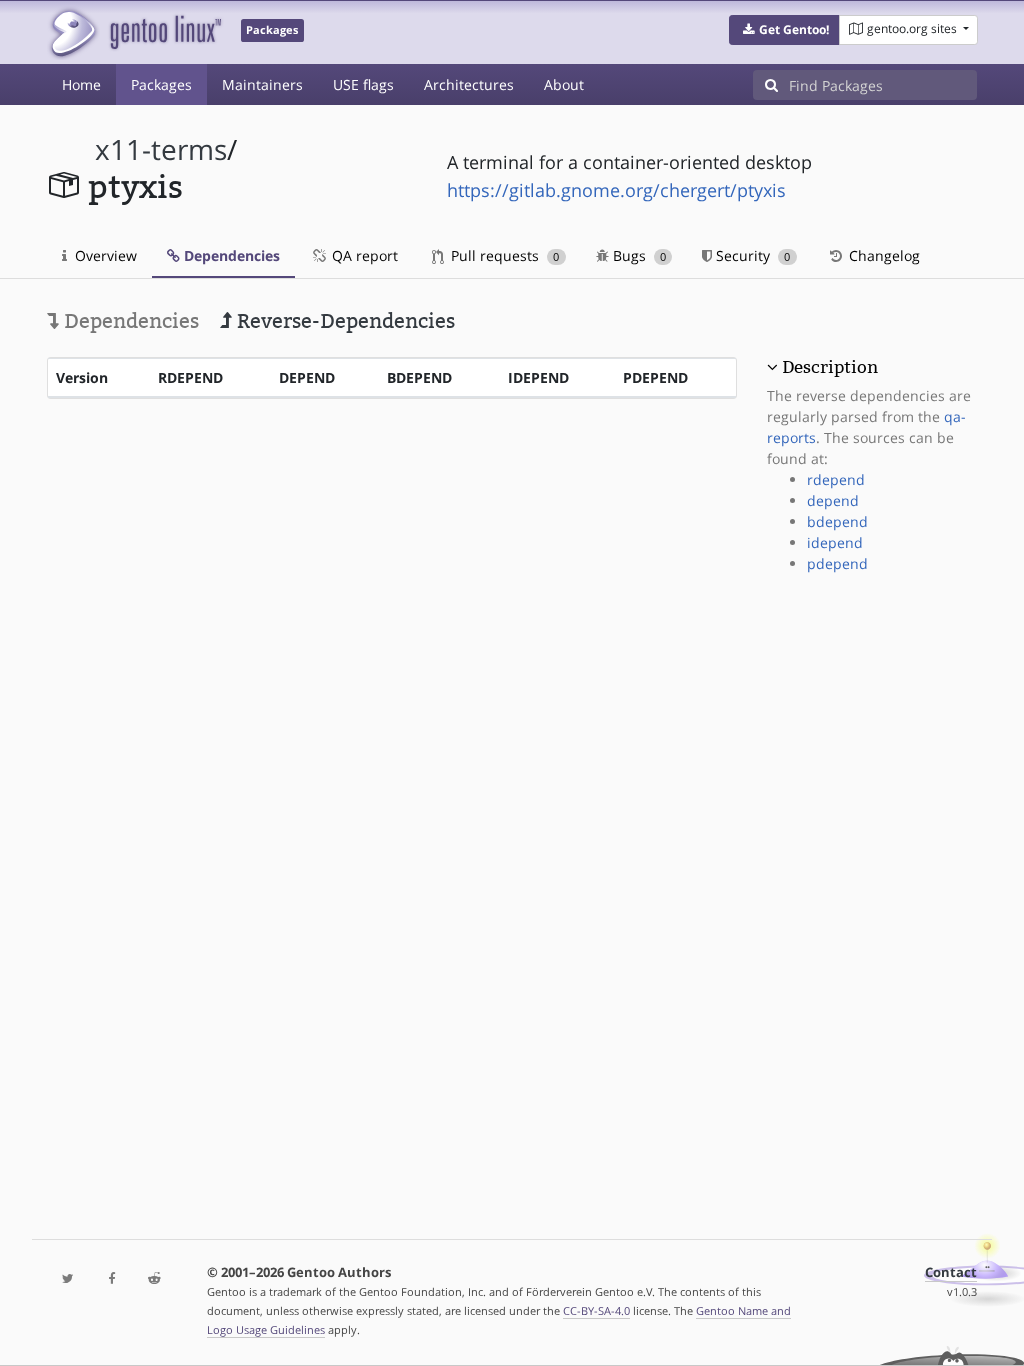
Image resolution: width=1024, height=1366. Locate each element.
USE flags (363, 84)
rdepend (836, 479)
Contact (951, 1272)
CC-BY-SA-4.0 (596, 1310)
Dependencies (230, 255)
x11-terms (161, 149)
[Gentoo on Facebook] (111, 1279)
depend (833, 500)
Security (751, 255)
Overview (104, 255)
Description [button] (830, 367)
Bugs (637, 255)
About (564, 84)
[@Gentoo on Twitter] (68, 1279)
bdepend (837, 521)
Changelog (882, 255)
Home (81, 84)
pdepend (837, 563)
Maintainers (262, 84)
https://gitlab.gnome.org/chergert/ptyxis (616, 190)
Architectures (469, 84)
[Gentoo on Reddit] (154, 1279)
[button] (784, 30)
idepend (835, 542)
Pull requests (503, 255)
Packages (161, 84)
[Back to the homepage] (134, 32)
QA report (363, 255)
